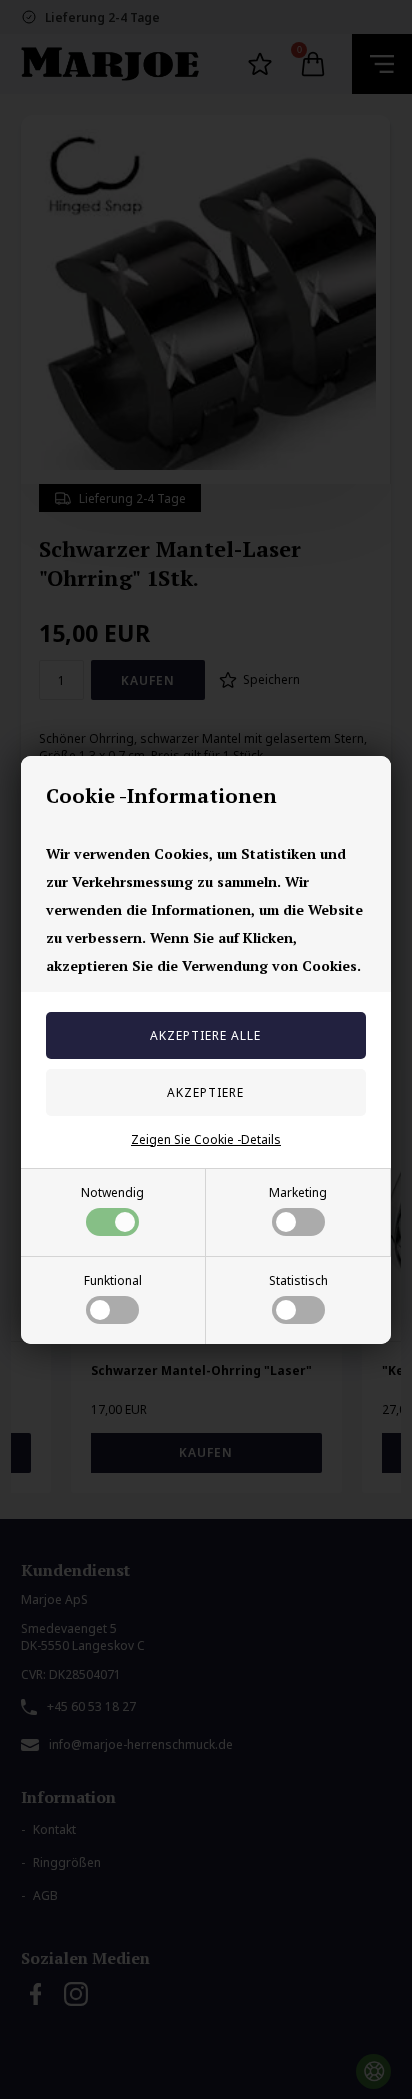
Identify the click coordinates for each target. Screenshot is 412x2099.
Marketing (298, 1192)
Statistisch (298, 1280)
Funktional (113, 1280)
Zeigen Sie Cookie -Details (206, 1139)
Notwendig (112, 1192)
